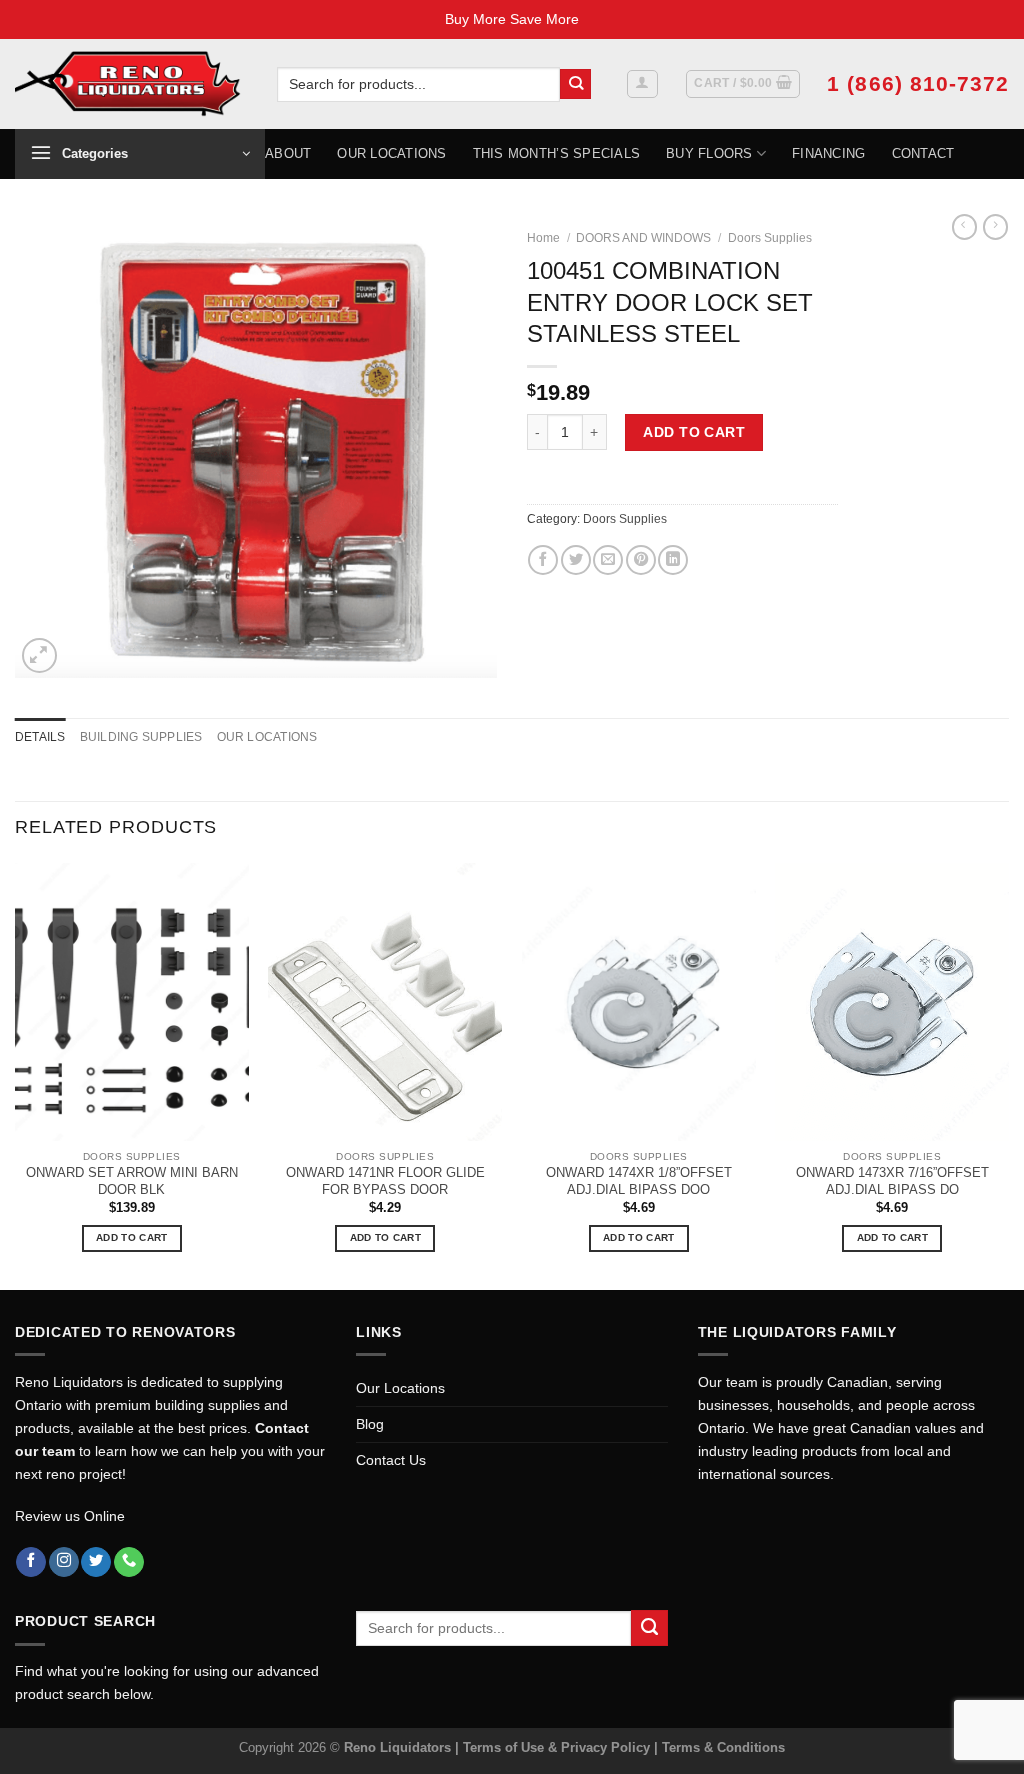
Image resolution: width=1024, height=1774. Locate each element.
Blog (370, 1424)
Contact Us (391, 1460)
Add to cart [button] (131, 1237)
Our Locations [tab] (267, 737)
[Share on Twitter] (576, 560)
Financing (828, 153)
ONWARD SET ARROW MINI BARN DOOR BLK (132, 1181)
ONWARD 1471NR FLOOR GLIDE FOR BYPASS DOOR (385, 1181)
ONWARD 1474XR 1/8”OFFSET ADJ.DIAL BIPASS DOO (639, 1181)
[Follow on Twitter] (96, 1562)
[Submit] (575, 84)
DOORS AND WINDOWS (643, 238)
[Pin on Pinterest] (641, 560)
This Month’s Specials (556, 153)
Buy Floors (709, 153)
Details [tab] (40, 737)
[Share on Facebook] (543, 560)
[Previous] (16, 1074)
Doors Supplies (770, 238)
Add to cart (694, 432)
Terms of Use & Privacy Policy (558, 1747)
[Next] (1008, 1074)
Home (543, 238)
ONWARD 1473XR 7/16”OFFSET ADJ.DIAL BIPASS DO (892, 1181)
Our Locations (391, 153)
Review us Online (70, 1516)
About (288, 153)
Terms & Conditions (723, 1747)
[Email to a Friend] (608, 560)
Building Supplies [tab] (141, 737)
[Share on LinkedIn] (673, 560)
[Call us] (129, 1562)
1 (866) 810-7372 (918, 83)
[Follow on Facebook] (31, 1562)
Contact (923, 153)
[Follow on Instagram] (64, 1562)
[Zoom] (39, 655)
